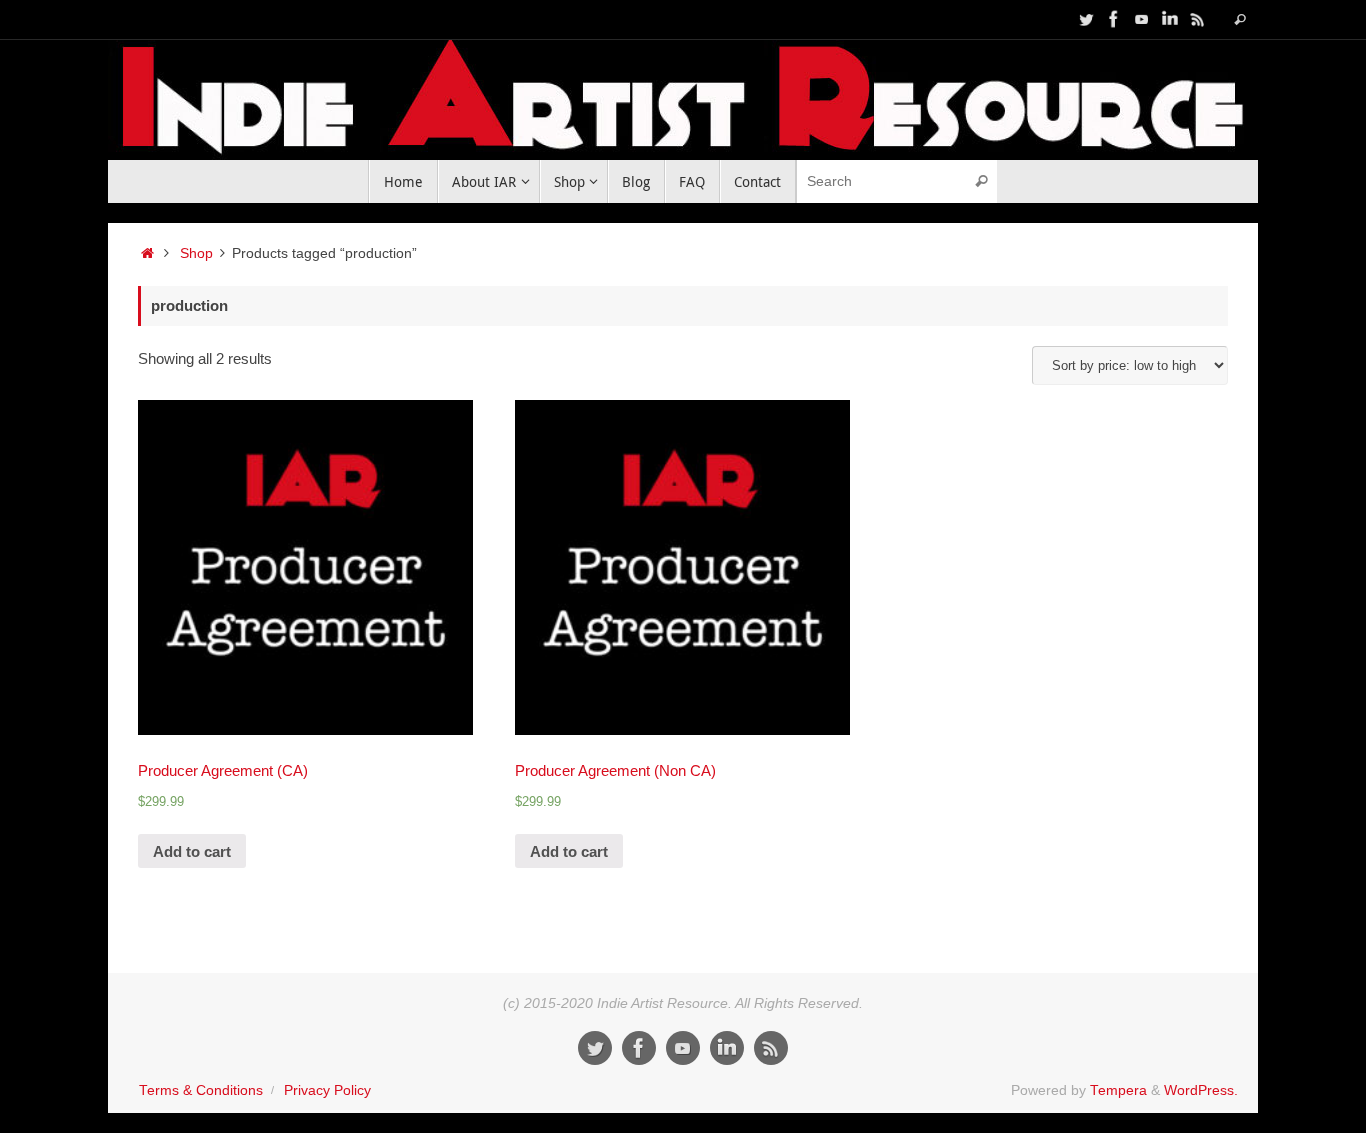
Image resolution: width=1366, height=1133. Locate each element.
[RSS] (1198, 19)
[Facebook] (1114, 19)
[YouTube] (1142, 19)
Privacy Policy (327, 1090)
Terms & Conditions (201, 1090)
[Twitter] (1086, 19)
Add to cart (192, 851)
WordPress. (1201, 1090)
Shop (196, 253)
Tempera (1118, 1090)
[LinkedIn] (1170, 19)
